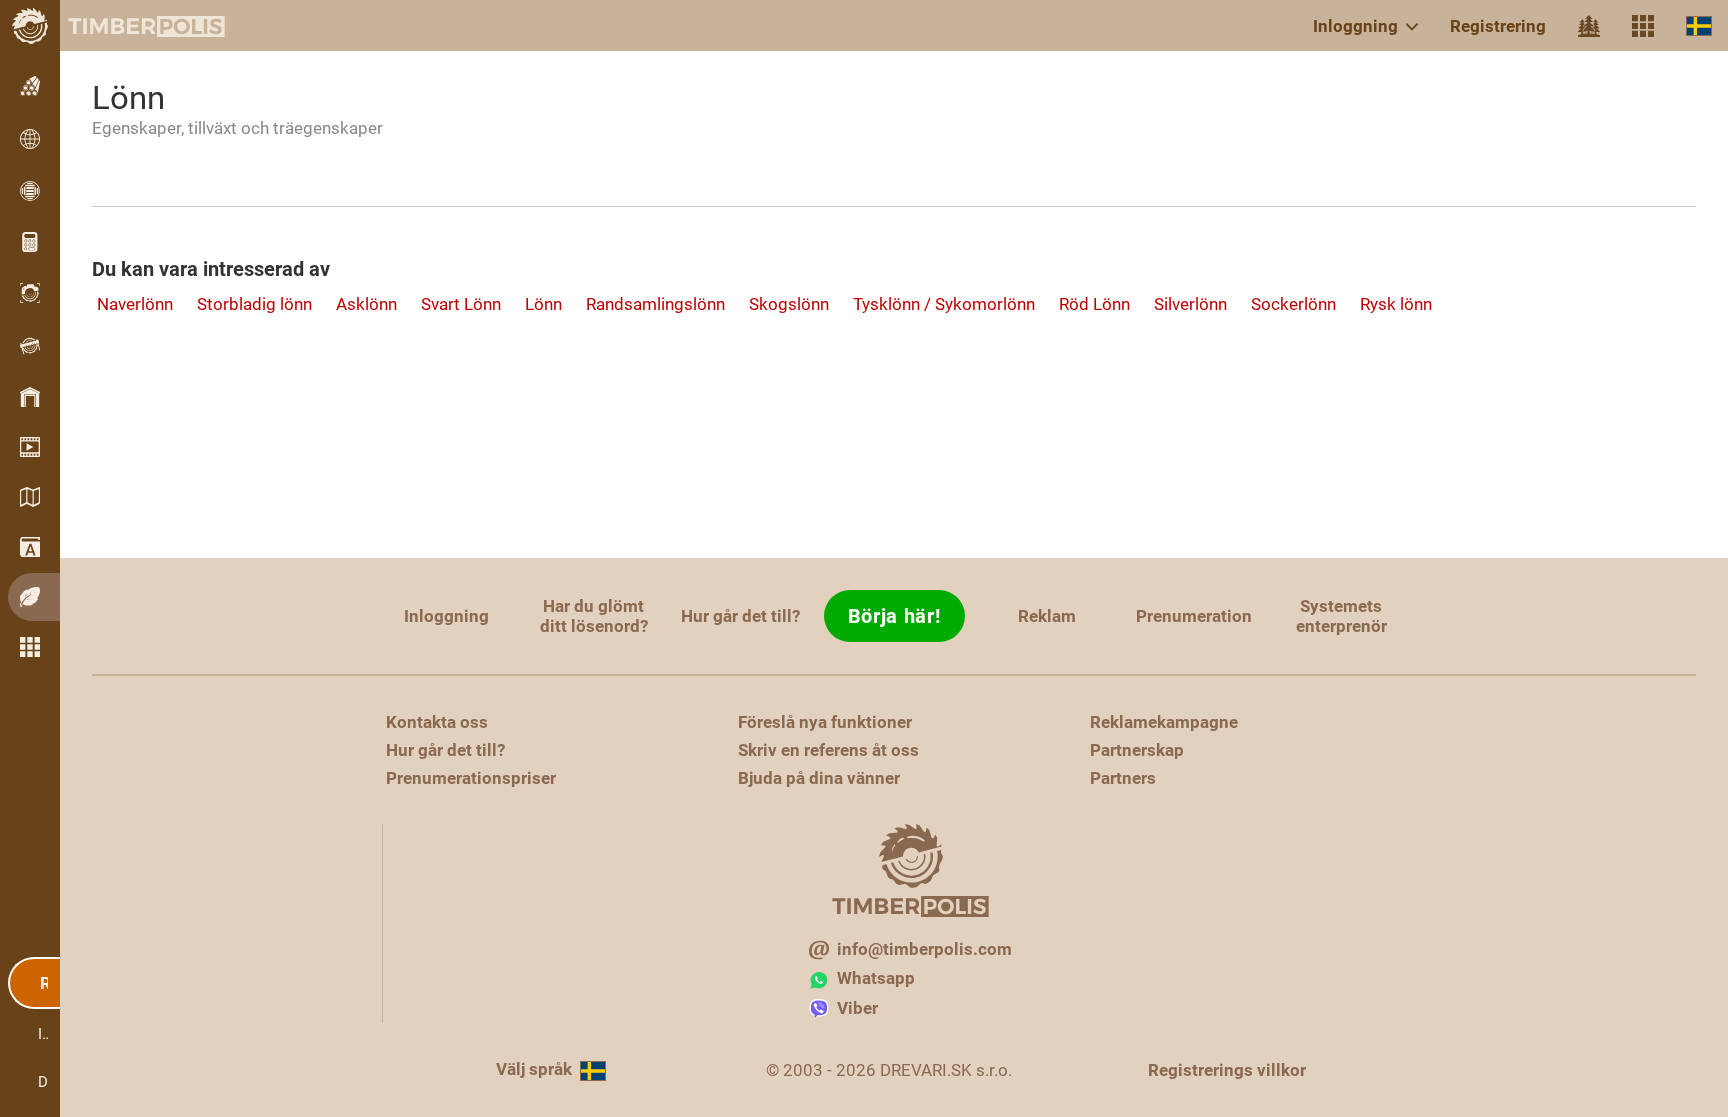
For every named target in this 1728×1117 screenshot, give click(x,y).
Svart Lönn (461, 304)
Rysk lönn (1396, 304)
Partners (1123, 778)
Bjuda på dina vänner (819, 778)
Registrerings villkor (1227, 1070)
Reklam (1047, 616)
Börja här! (894, 616)
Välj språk (534, 1069)
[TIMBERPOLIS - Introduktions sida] (130, 26)
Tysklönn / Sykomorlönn (944, 304)
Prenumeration (1194, 616)
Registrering (1498, 26)
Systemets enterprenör (1341, 616)
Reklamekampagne (1164, 722)
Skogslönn (789, 304)
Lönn (543, 304)
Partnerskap (1137, 750)
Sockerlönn (1293, 304)
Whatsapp (876, 978)
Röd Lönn (1094, 304)
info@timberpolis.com (924, 949)
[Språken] (1699, 25)
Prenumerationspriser (471, 778)
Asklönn (366, 304)
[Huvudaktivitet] (1589, 26)
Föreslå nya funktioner (825, 722)
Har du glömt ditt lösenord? (594, 616)
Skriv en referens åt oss (828, 750)
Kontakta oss (437, 722)
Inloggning (1355, 26)
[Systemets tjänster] (1643, 26)
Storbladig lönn (254, 304)
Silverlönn (1190, 304)
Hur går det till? (740, 616)
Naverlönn (135, 304)
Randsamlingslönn (655, 304)
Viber (857, 1008)
